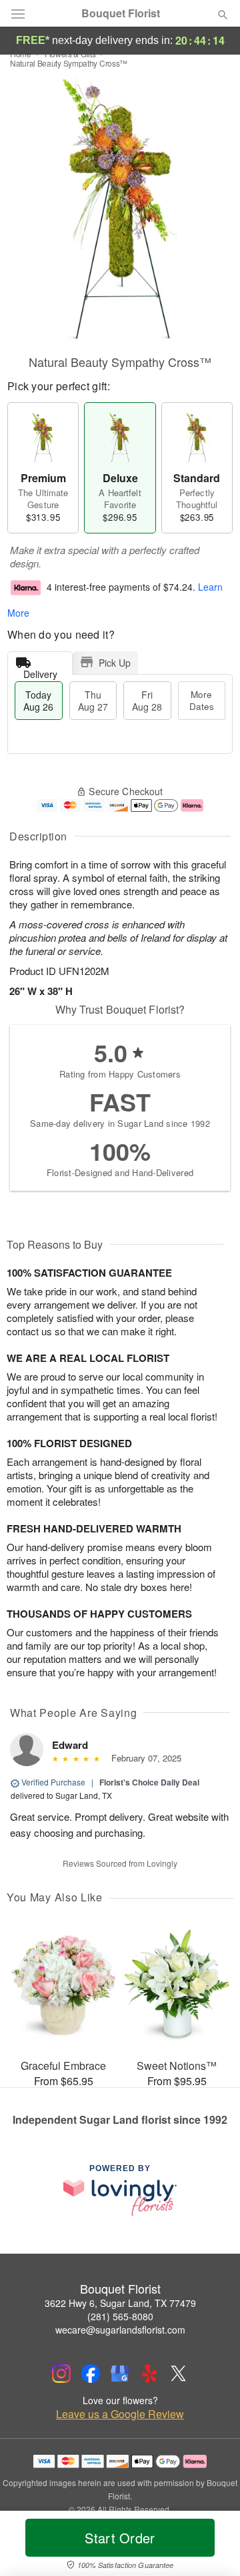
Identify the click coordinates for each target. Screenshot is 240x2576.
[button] (212, 2546)
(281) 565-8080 (120, 2316)
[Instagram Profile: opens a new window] (61, 2374)
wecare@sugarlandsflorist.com (120, 2330)
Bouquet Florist (121, 13)
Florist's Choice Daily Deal (149, 1782)
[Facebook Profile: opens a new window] (91, 2374)
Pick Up (115, 663)
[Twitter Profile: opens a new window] (179, 2374)
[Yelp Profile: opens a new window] (149, 2374)
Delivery (40, 671)
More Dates (202, 700)
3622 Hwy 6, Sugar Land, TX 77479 (120, 2303)
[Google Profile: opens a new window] (120, 2374)
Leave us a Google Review (120, 2414)
